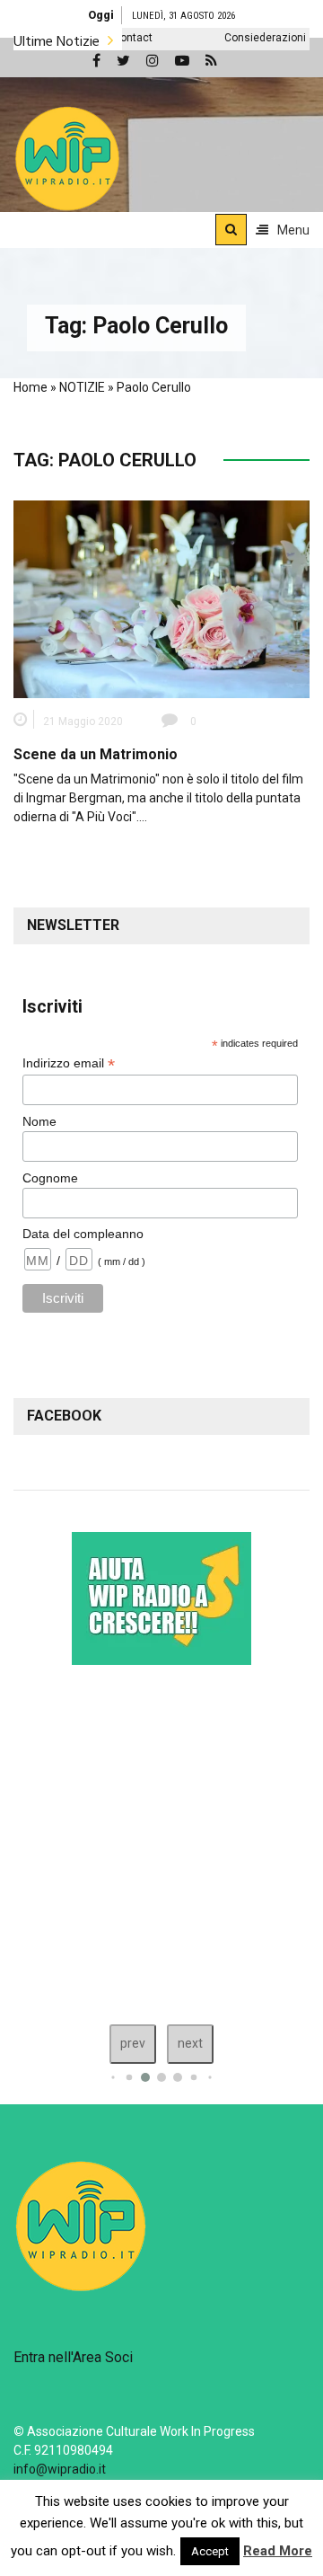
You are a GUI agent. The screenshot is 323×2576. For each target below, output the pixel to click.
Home (31, 387)
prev (133, 2043)
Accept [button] (210, 2551)
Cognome (50, 1178)
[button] (67, 158)
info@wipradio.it (60, 2469)
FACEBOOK (64, 1416)
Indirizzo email (69, 1063)
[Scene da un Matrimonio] (161, 598)
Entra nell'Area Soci (73, 2357)
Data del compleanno (83, 1234)
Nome (39, 1121)
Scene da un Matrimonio (96, 754)
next (190, 2043)
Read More (278, 2551)
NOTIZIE (82, 387)
